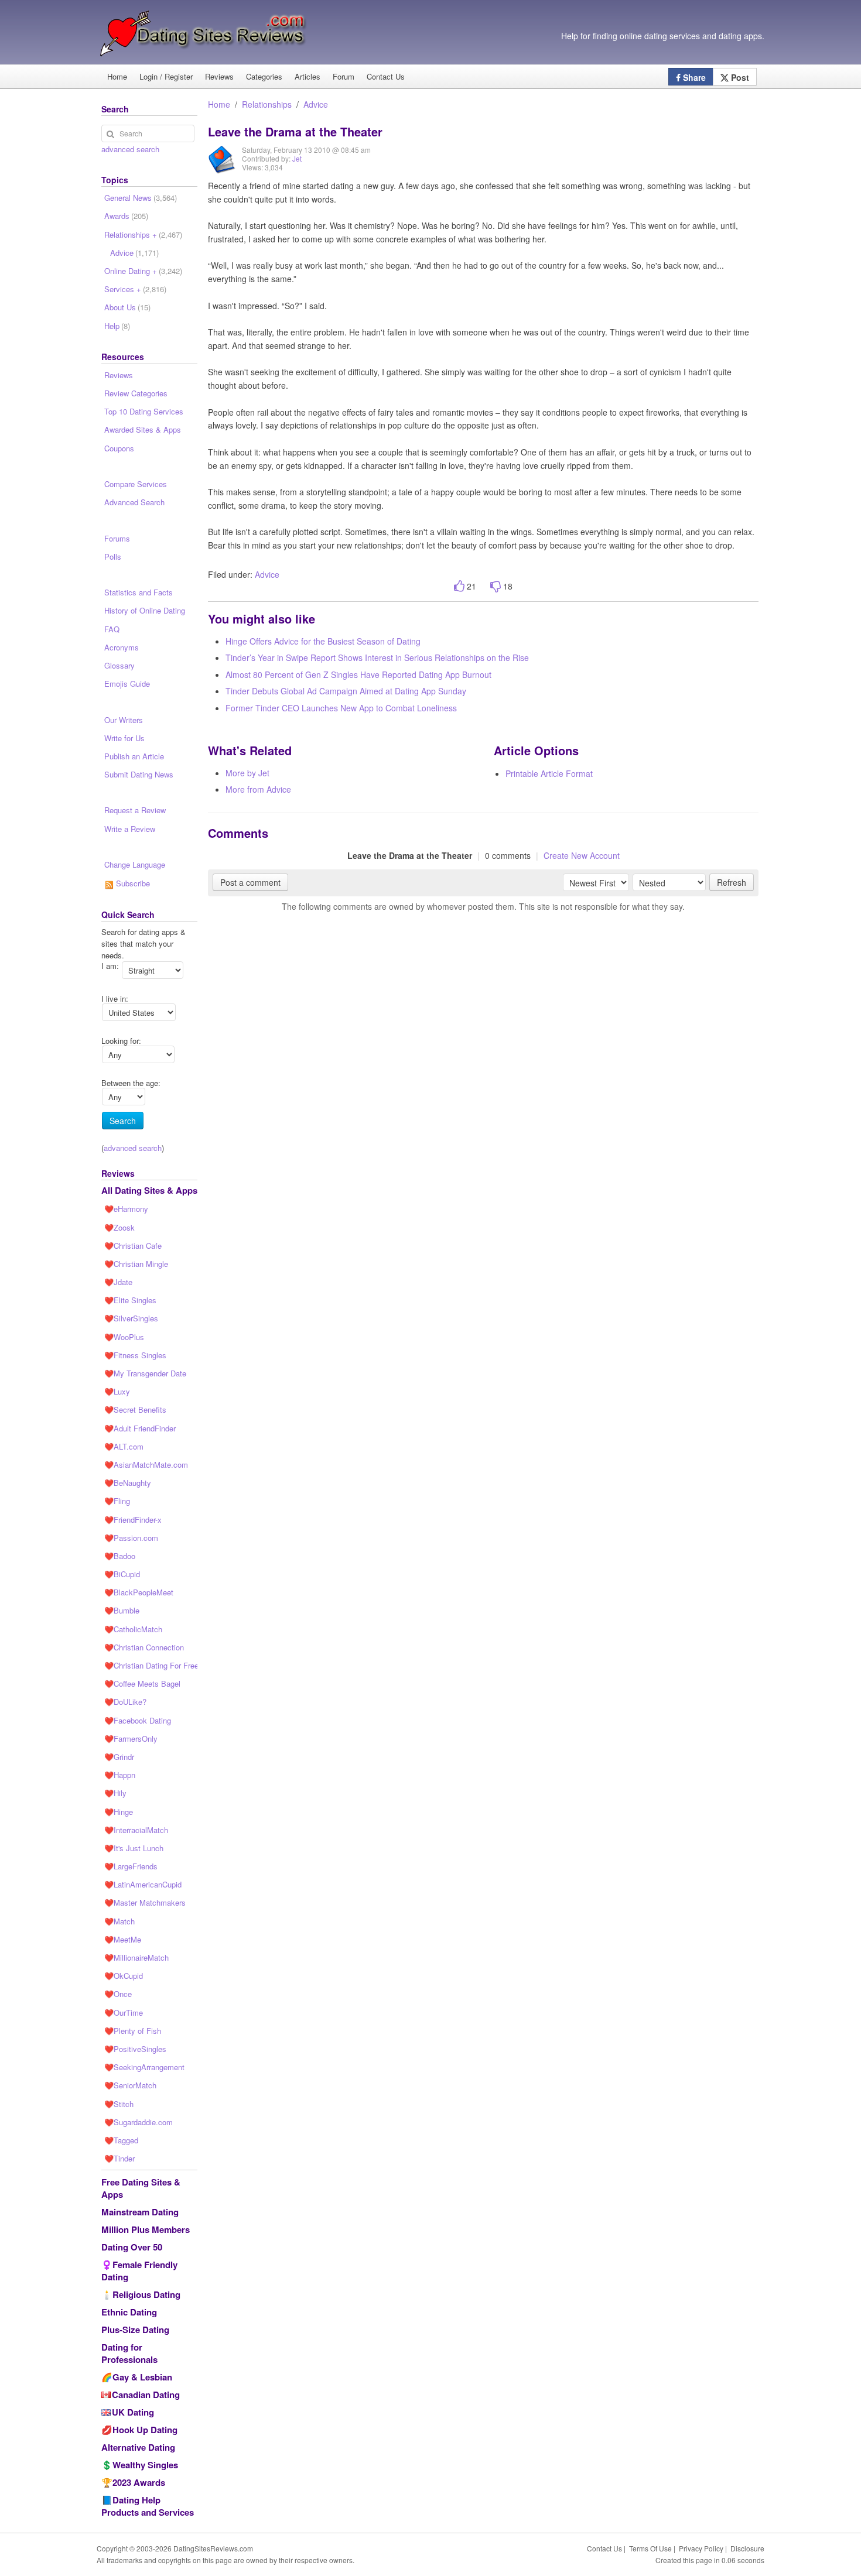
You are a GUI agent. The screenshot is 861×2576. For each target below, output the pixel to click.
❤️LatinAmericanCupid (143, 1884)
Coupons (119, 448)
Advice (316, 104)
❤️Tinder (119, 2158)
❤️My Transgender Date (145, 1373)
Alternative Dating (138, 2447)
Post (739, 77)
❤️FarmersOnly (131, 1739)
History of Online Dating (145, 610)
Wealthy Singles (145, 2465)
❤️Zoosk (119, 1227)
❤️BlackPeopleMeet (139, 1592)
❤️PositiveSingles (135, 2049)
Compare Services (136, 484)
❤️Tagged (121, 2140)
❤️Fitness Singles (135, 1355)
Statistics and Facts (139, 592)
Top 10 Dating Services (144, 411)
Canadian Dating (146, 2395)
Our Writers (124, 720)
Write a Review (130, 829)
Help (117, 326)
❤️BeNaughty (128, 1483)
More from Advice (258, 789)
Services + (135, 289)
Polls (113, 556)
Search (123, 1121)
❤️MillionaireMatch (136, 1957)
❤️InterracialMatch (136, 1830)
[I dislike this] (496, 586)
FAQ (112, 629)
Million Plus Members (146, 2229)
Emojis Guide (127, 684)
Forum (344, 76)
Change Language (135, 864)
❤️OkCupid (124, 1976)
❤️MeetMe (123, 1939)
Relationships (267, 104)
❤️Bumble (122, 1610)
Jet (297, 158)
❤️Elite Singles (130, 1300)
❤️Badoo (120, 1556)
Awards (126, 216)
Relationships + (143, 234)
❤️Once (118, 1994)
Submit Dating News (139, 774)
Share (693, 77)
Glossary (119, 665)
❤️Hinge (119, 1812)
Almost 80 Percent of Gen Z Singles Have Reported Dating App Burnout (358, 674)
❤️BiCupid (122, 1574)
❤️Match (119, 1921)
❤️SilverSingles (131, 1318)
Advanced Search (134, 502)
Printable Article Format (549, 773)
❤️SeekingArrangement (144, 2067)
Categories (264, 76)
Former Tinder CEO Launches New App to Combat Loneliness (341, 708)
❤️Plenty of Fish (133, 2031)
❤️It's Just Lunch (134, 1848)
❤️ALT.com (124, 1446)
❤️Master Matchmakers (145, 1902)
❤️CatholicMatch (133, 1629)
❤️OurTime (124, 2012)
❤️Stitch (119, 2104)
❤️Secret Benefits (135, 1409)
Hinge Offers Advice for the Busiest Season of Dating (323, 641)
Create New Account (582, 855)
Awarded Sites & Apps (143, 429)
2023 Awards (139, 2482)
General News (141, 198)
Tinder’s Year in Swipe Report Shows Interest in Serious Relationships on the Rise (377, 657)
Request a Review (135, 810)
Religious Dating (146, 2294)
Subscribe (132, 883)
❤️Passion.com (131, 1538)
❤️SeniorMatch (130, 2085)
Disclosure (747, 2548)
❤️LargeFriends (131, 1866)
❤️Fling (117, 1501)
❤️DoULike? (125, 1702)
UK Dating (133, 2412)
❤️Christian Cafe (133, 1246)
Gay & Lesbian (142, 2377)
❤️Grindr (119, 1757)
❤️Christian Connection (144, 1647)
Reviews (219, 76)
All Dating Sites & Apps (149, 1190)
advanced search (130, 149)
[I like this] (459, 586)
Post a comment (250, 882)
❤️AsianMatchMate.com (146, 1465)
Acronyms (122, 647)
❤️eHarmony (126, 1209)
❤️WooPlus (124, 1337)
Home (117, 76)
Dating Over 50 (132, 2247)
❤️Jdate (118, 1282)
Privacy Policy (701, 2548)
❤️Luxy (117, 1391)
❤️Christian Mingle (136, 1264)
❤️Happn (120, 1775)
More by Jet (247, 773)
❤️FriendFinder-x (133, 1520)
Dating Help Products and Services (148, 2506)
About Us (127, 307)
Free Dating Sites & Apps (141, 2188)
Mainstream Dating (140, 2212)
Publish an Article (134, 756)
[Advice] (222, 168)
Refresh (732, 882)
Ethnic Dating (129, 2312)
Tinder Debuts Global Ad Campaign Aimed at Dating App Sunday (346, 691)
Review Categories (136, 393)
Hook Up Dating (145, 2430)
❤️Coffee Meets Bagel (142, 1683)
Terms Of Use (650, 2548)
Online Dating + (143, 271)
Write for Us (124, 738)
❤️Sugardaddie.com (139, 2122)
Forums (117, 538)
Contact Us (386, 76)
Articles (307, 76)
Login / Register (166, 76)
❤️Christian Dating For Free (151, 1665)
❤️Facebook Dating (138, 1720)
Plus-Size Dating (135, 2330)
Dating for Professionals (129, 2353)
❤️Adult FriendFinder (140, 1428)
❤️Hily (115, 1793)
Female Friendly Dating (139, 2271)
